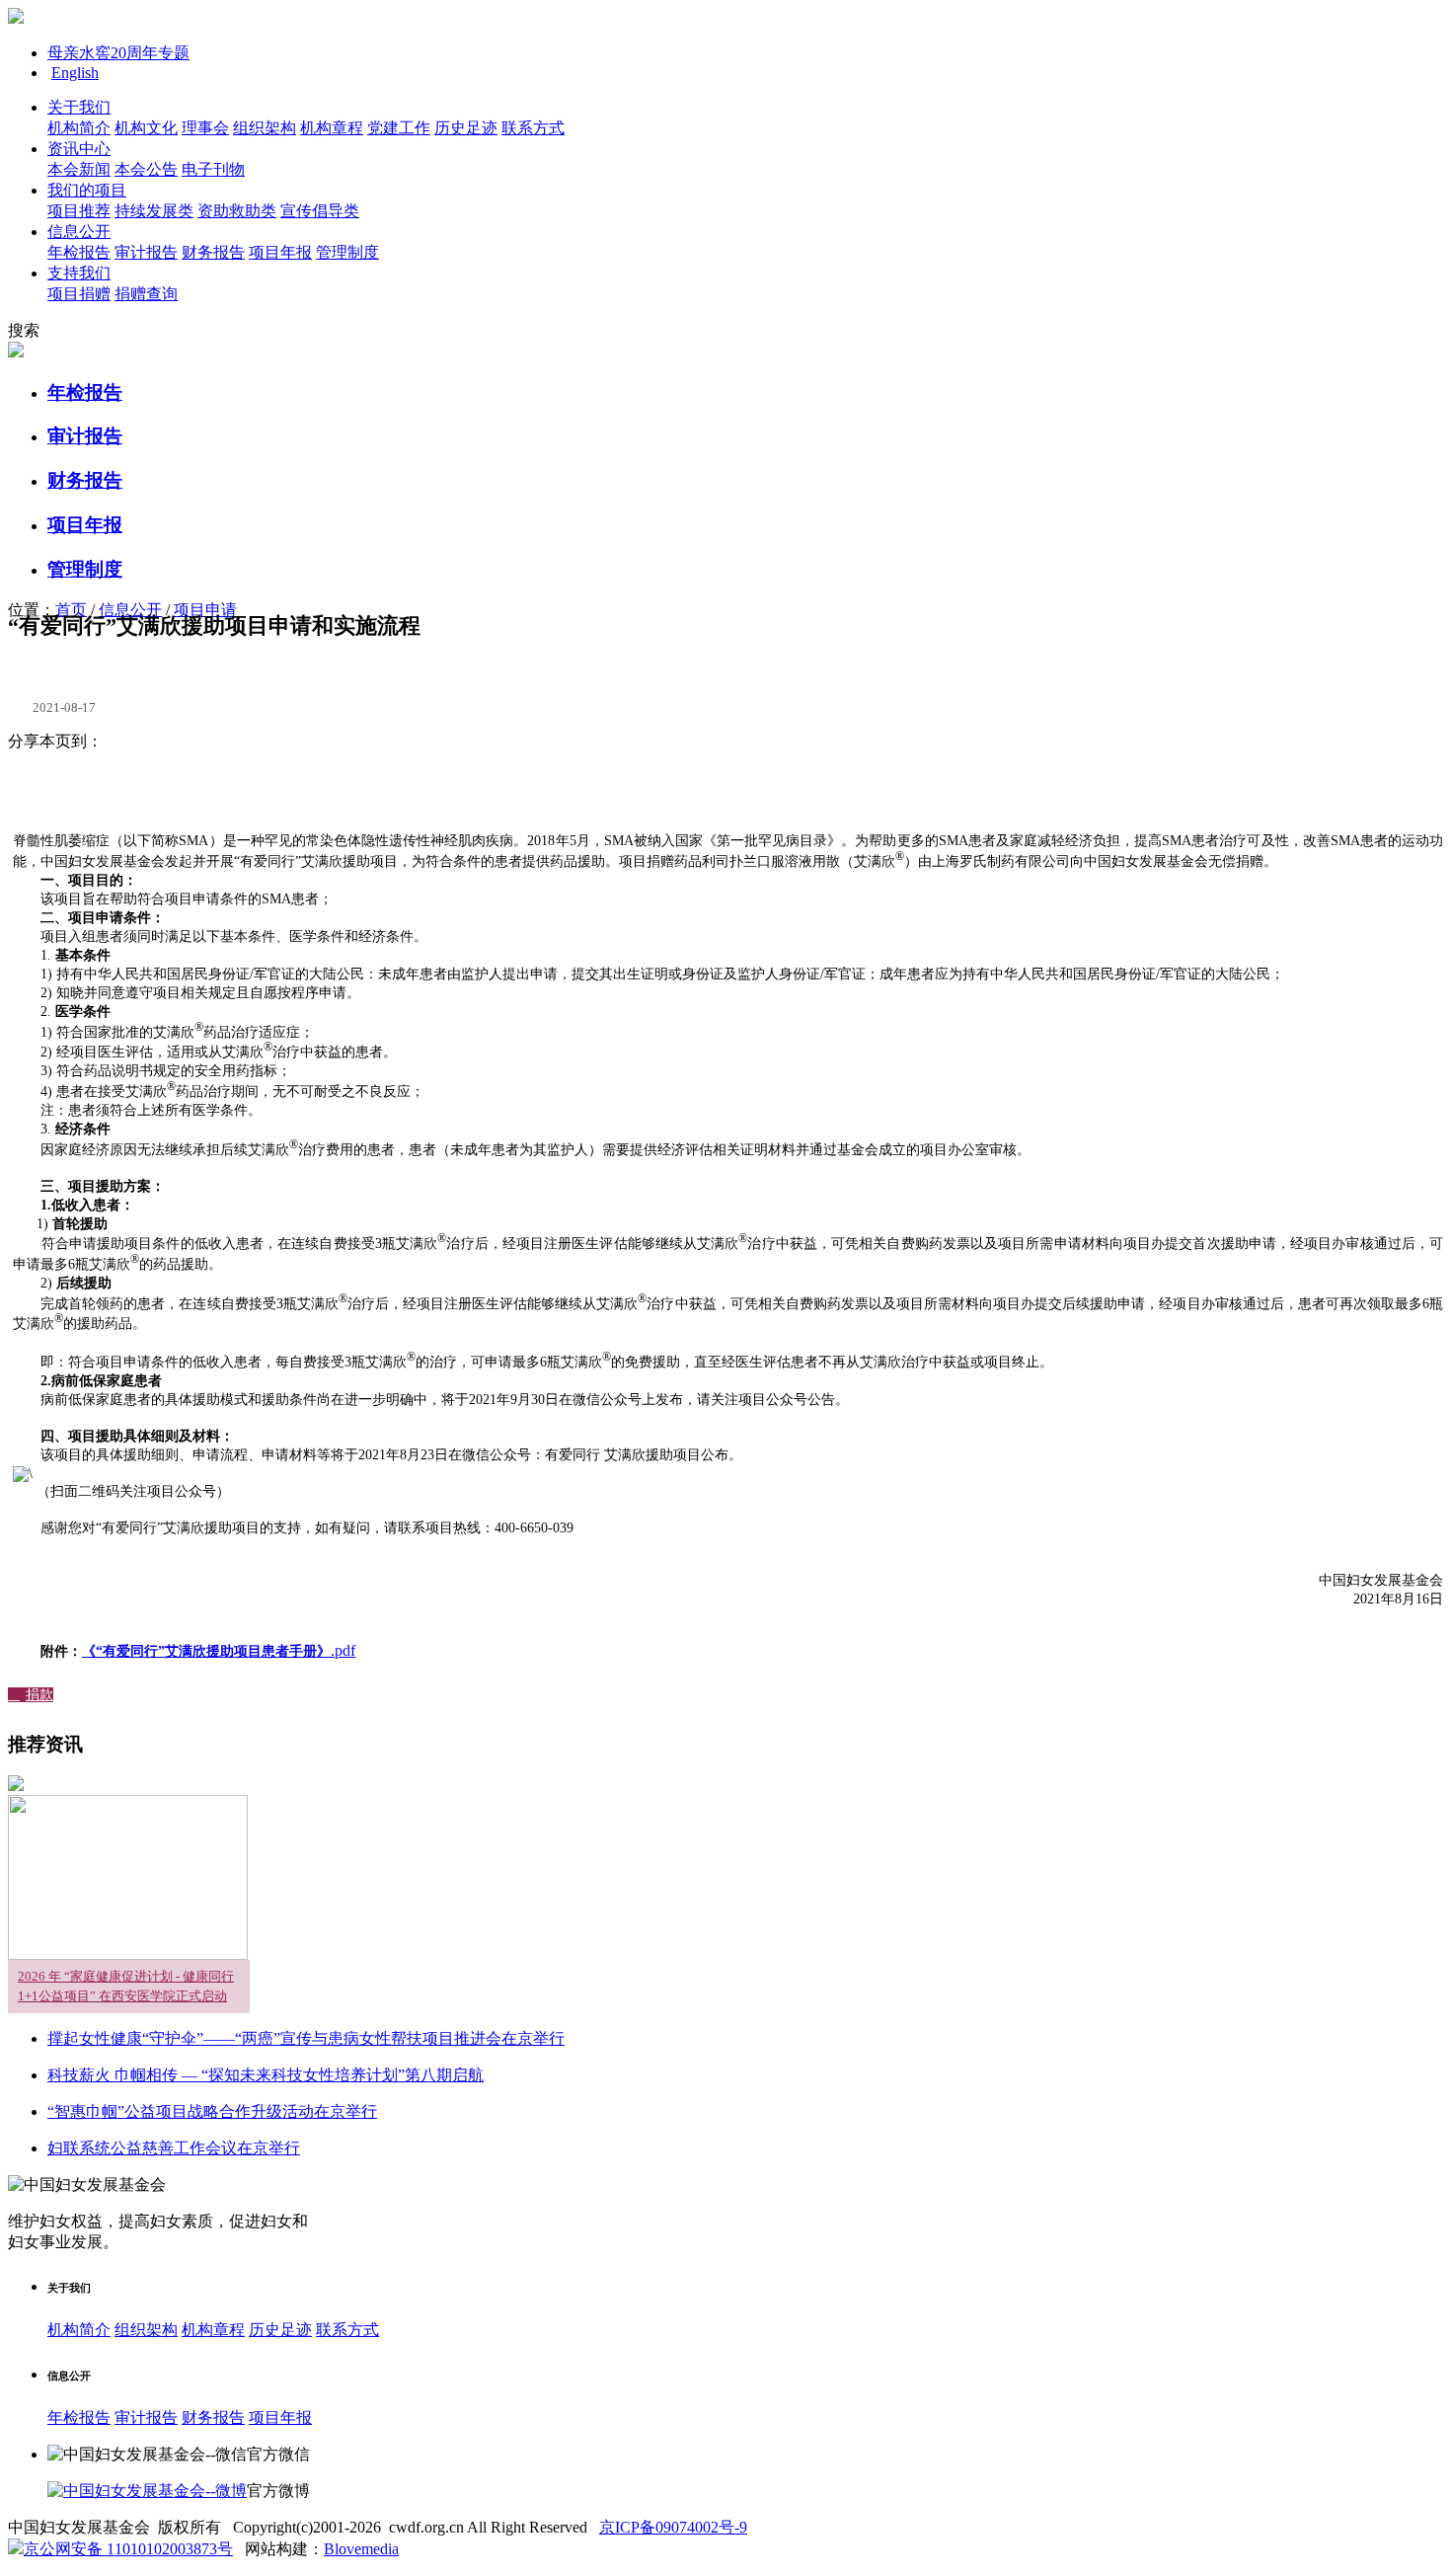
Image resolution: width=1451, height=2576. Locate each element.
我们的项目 (87, 190)
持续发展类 (154, 211)
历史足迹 (466, 128)
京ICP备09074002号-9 (673, 2527)
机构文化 (146, 128)
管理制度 (347, 252)
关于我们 (79, 107)
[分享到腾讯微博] (129, 781)
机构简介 (79, 128)
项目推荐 (79, 211)
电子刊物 (213, 169)
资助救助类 (237, 211)
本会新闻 (79, 169)
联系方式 (533, 128)
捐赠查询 (146, 294)
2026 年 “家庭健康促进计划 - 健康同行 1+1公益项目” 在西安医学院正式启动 (126, 1986)
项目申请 (205, 610)
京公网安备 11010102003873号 (128, 2549)
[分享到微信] (156, 781)
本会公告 (146, 169)
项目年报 (280, 252)
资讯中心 (79, 149)
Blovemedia (361, 2549)
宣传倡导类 (320, 211)
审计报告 (146, 252)
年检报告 (79, 252)
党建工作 (399, 128)
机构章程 (332, 128)
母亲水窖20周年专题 (118, 53)
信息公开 (79, 232)
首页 (71, 610)
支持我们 (79, 273)
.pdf (219, 1650)
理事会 (205, 128)
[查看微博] (147, 2491)
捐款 (31, 1695)
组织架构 (265, 128)
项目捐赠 (79, 294)
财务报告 (213, 252)
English (75, 73)
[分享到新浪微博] (102, 781)
